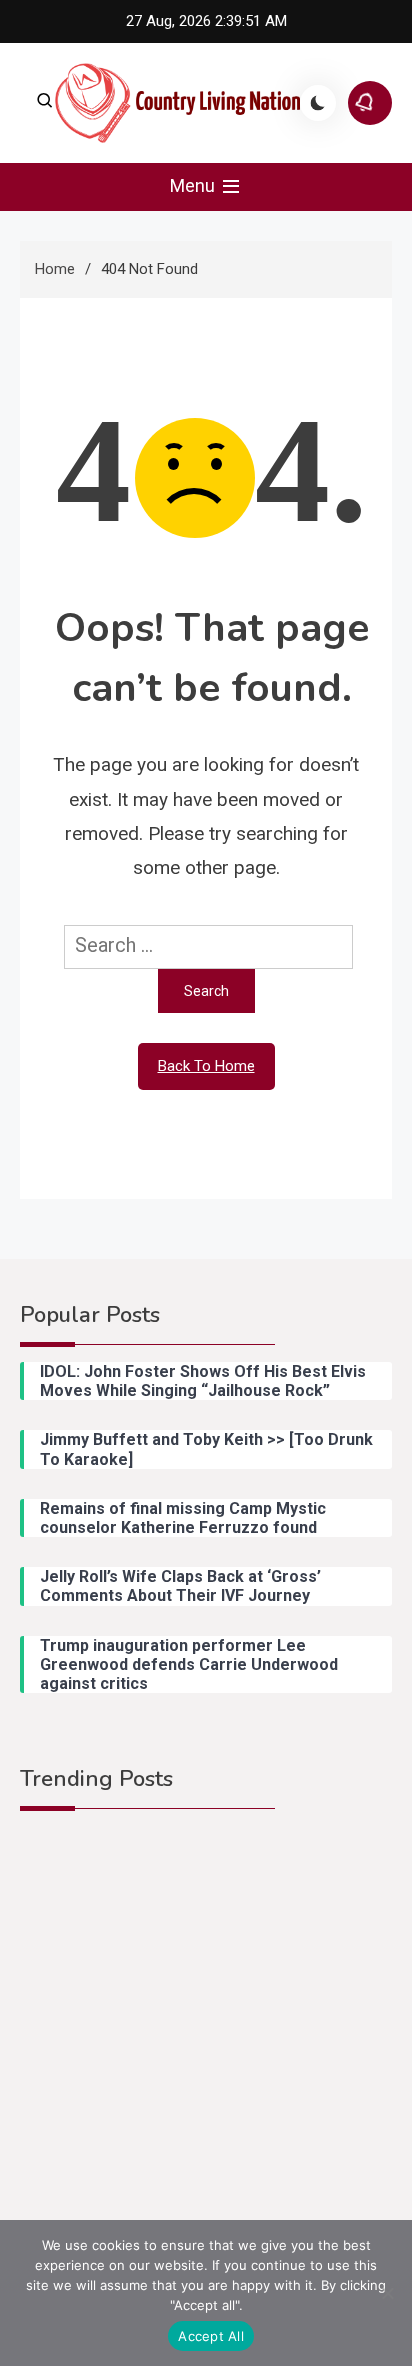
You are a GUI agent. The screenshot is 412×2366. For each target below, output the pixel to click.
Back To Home (206, 1066)
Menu (194, 185)
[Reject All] (387, 2293)
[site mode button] (318, 103)
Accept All (211, 2336)
